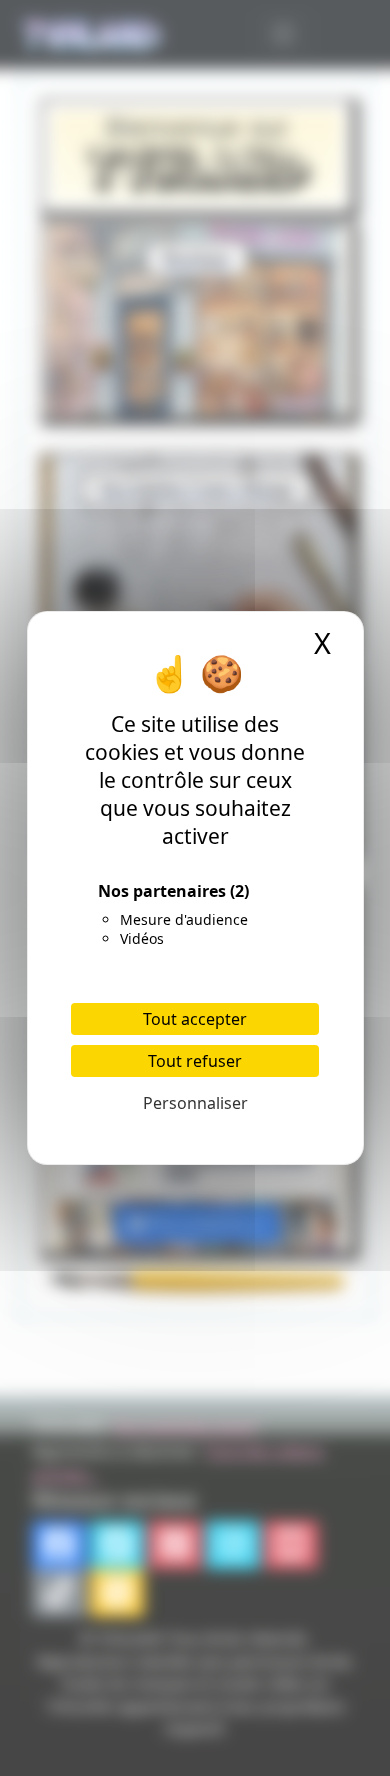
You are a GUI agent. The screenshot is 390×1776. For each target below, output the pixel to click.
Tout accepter (195, 1019)
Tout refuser (195, 1061)
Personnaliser (195, 1103)
